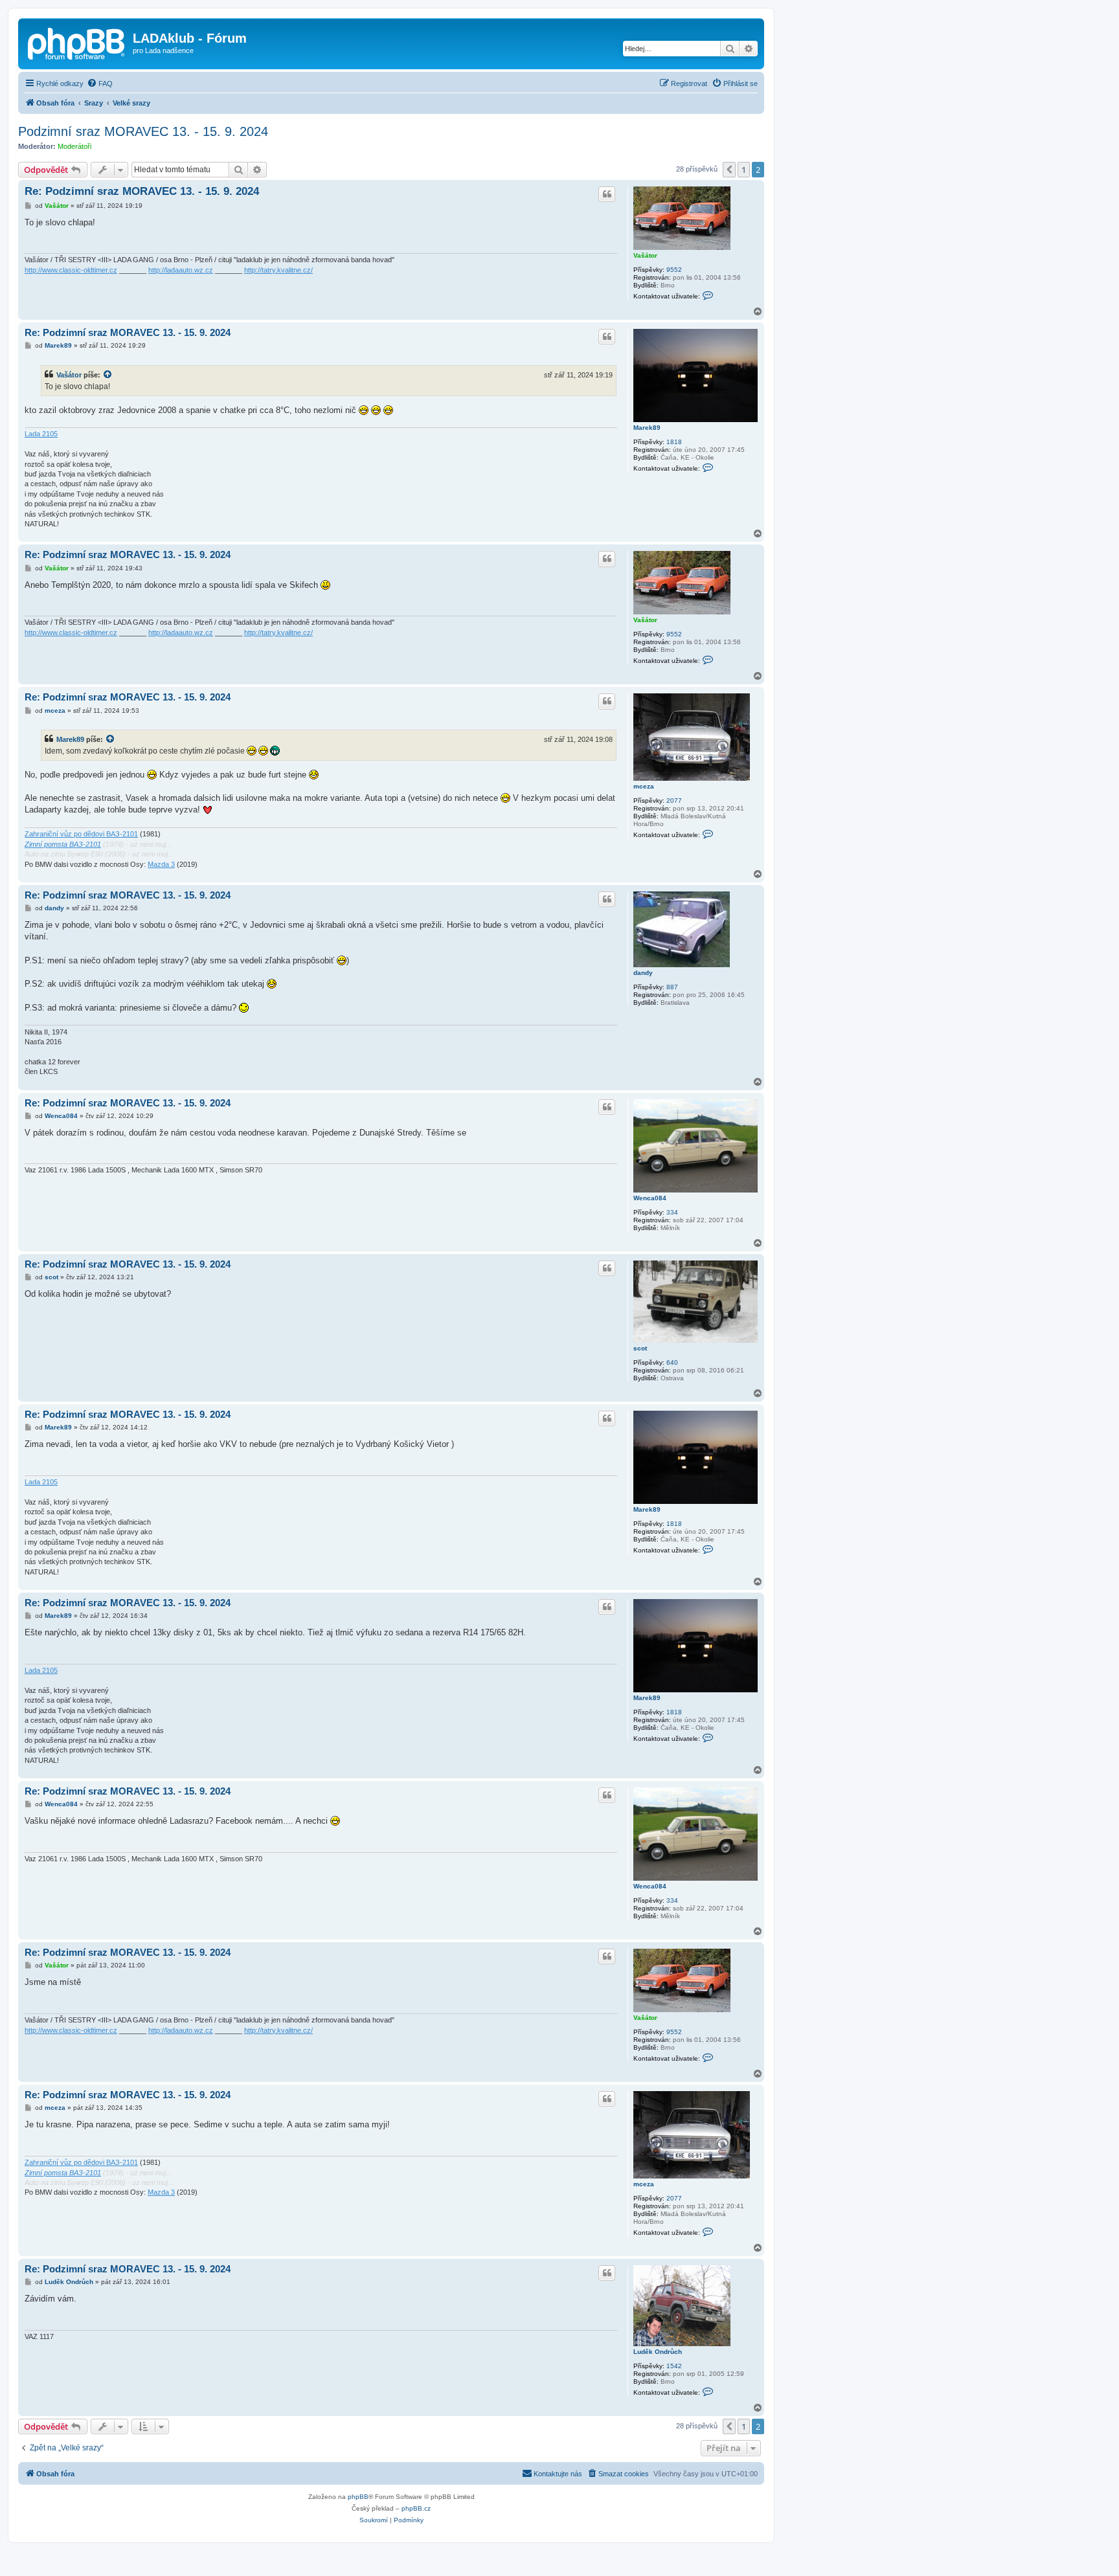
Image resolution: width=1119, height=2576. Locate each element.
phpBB (358, 2497)
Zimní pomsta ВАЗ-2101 (63, 844)
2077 (674, 801)
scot (640, 1348)
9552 (674, 270)
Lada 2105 (41, 434)
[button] (729, 170)
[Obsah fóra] (77, 42)
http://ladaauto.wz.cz (181, 270)
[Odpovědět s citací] (607, 194)
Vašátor (645, 255)
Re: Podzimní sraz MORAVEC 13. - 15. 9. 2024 (142, 191)
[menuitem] (100, 84)
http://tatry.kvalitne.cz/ (278, 270)
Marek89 (647, 428)
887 (672, 987)
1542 (674, 2366)
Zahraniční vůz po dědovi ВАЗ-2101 (81, 834)
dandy (643, 973)
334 (672, 1212)
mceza (644, 786)
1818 (674, 442)
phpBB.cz (416, 2508)
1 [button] (744, 170)
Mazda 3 (161, 864)
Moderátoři (74, 146)
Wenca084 (650, 1198)
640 (672, 1362)
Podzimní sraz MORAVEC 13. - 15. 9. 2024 (143, 131)
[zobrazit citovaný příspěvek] (108, 375)
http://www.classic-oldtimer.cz (71, 270)
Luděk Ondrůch (658, 2352)
